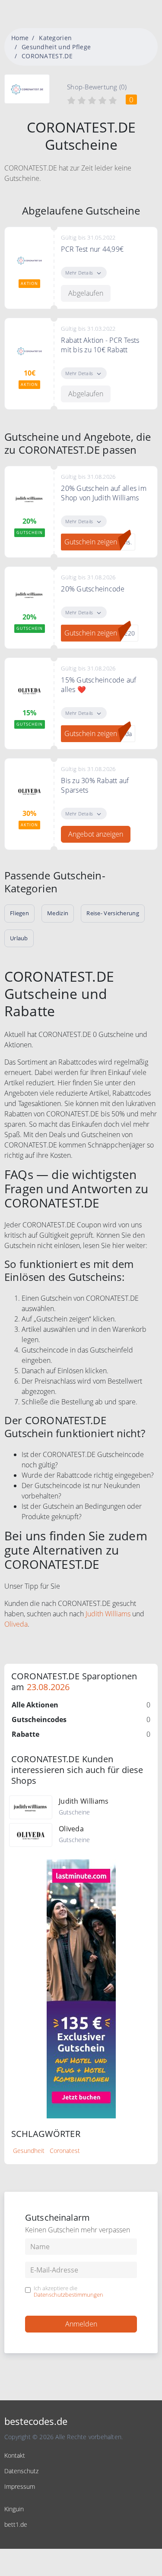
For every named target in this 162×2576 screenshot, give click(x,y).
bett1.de (16, 2524)
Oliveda (16, 1624)
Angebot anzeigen (96, 834)
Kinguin (14, 2509)
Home (20, 38)
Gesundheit (29, 2151)
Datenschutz (21, 2471)
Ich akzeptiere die (68, 2292)
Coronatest (65, 2151)
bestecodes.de (36, 2421)
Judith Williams (108, 1614)
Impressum (20, 2486)
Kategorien (55, 38)
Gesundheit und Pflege (56, 47)
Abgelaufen (86, 293)
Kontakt (15, 2455)
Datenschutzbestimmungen (68, 2295)
